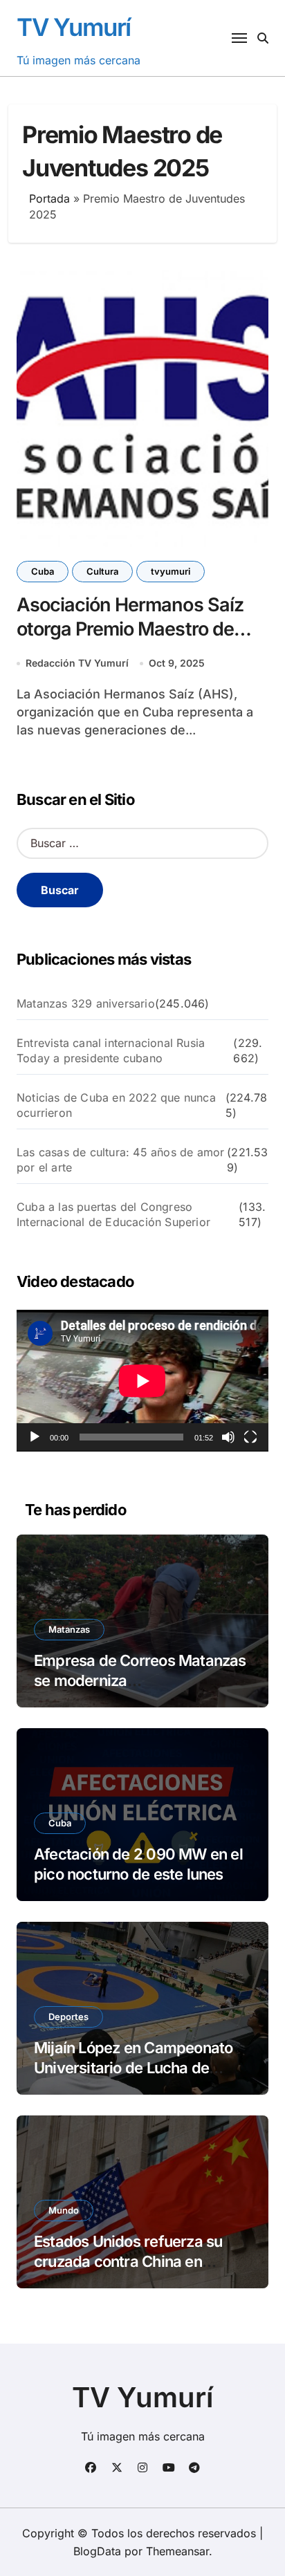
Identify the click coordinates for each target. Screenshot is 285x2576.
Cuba (43, 571)
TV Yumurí (74, 27)
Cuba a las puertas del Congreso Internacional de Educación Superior (113, 1214)
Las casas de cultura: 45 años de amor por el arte (120, 1160)
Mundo (64, 2210)
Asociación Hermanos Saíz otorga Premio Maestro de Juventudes (130, 629)
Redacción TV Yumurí (77, 663)
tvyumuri (171, 571)
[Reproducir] (35, 1437)
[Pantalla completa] (250, 1437)
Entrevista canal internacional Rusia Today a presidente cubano (111, 1050)
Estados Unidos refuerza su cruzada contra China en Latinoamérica (128, 2261)
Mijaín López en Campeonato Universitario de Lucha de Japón (133, 2067)
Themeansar (177, 2551)
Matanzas (69, 1629)
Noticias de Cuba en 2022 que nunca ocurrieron (116, 1105)
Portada (49, 198)
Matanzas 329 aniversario (86, 1003)
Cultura (102, 571)
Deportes (68, 2017)
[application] (142, 1381)
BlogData (97, 2551)
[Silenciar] (228, 1437)
